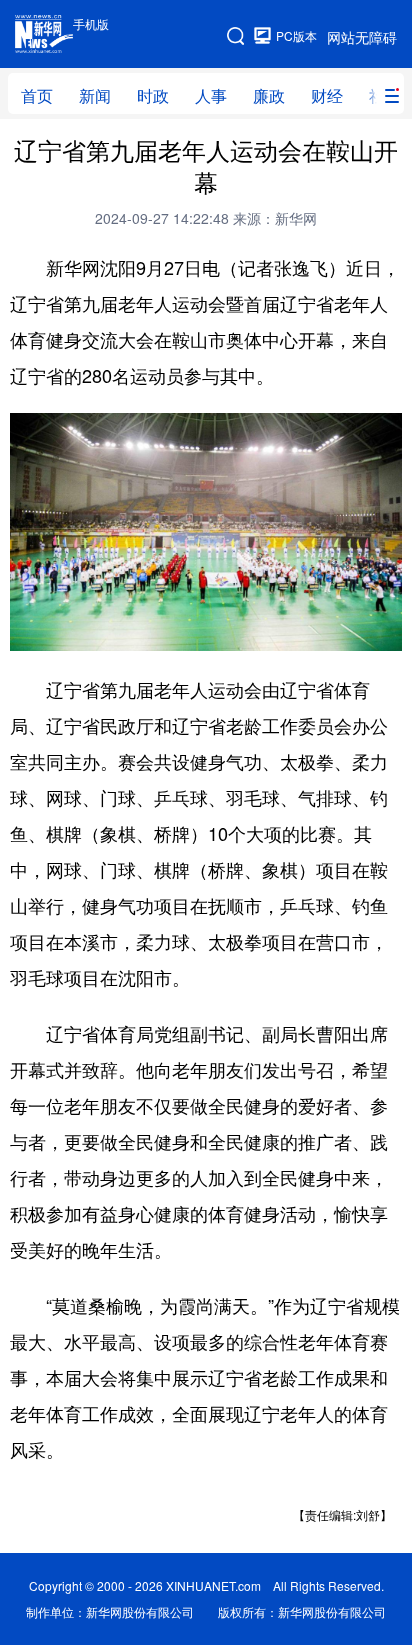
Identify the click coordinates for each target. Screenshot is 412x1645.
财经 (327, 95)
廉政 (269, 95)
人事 (211, 95)
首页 (37, 95)
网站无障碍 (362, 37)
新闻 (95, 95)
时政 (153, 95)
